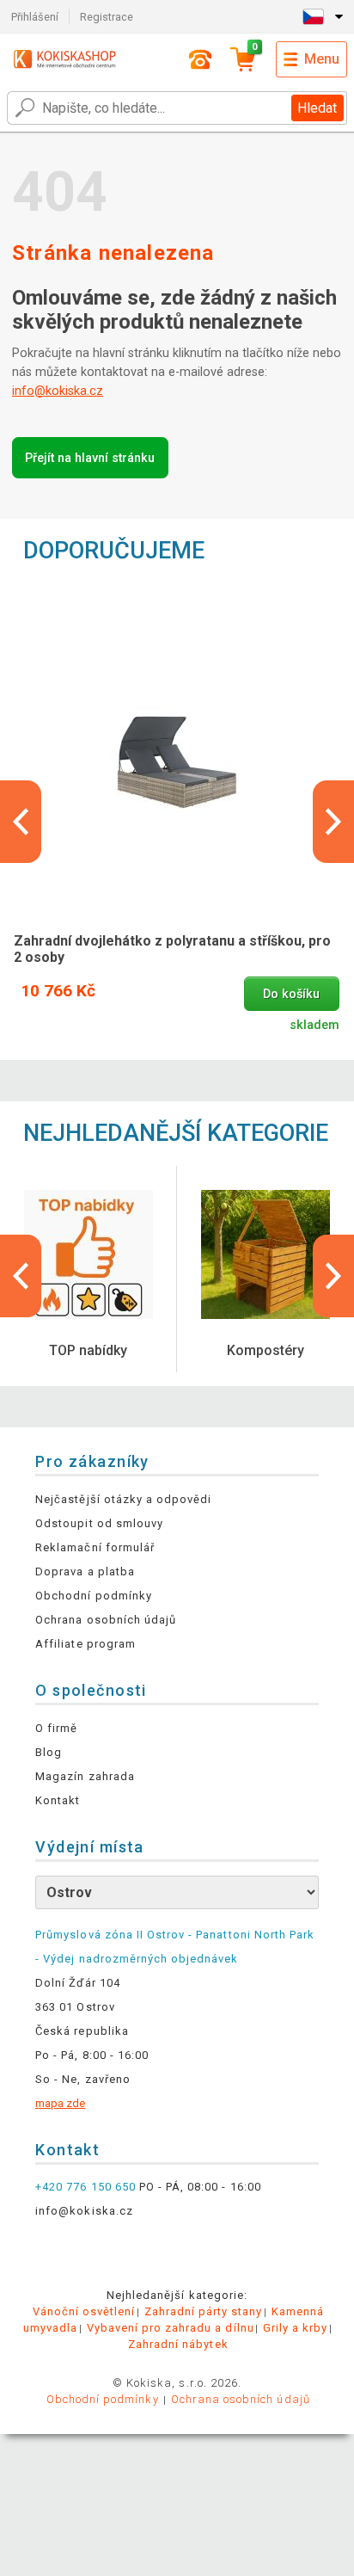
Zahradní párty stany (204, 2311)
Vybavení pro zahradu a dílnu (171, 2328)
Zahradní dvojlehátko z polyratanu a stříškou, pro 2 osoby (172, 949)
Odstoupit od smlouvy (99, 1523)
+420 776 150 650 (85, 2187)
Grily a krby (295, 2328)
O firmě (56, 1728)
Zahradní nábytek (178, 2344)
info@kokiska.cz (58, 391)
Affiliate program (85, 1644)
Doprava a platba (85, 1571)
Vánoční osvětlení (84, 2311)
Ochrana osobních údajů (106, 1620)
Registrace (107, 17)
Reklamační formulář (95, 1547)
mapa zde (60, 2103)
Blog (49, 1752)
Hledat (317, 108)
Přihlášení (35, 17)
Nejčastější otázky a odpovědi (123, 1499)
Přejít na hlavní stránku (90, 458)
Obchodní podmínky (94, 1596)
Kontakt (58, 1800)
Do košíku (291, 994)
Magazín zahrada (85, 1776)
